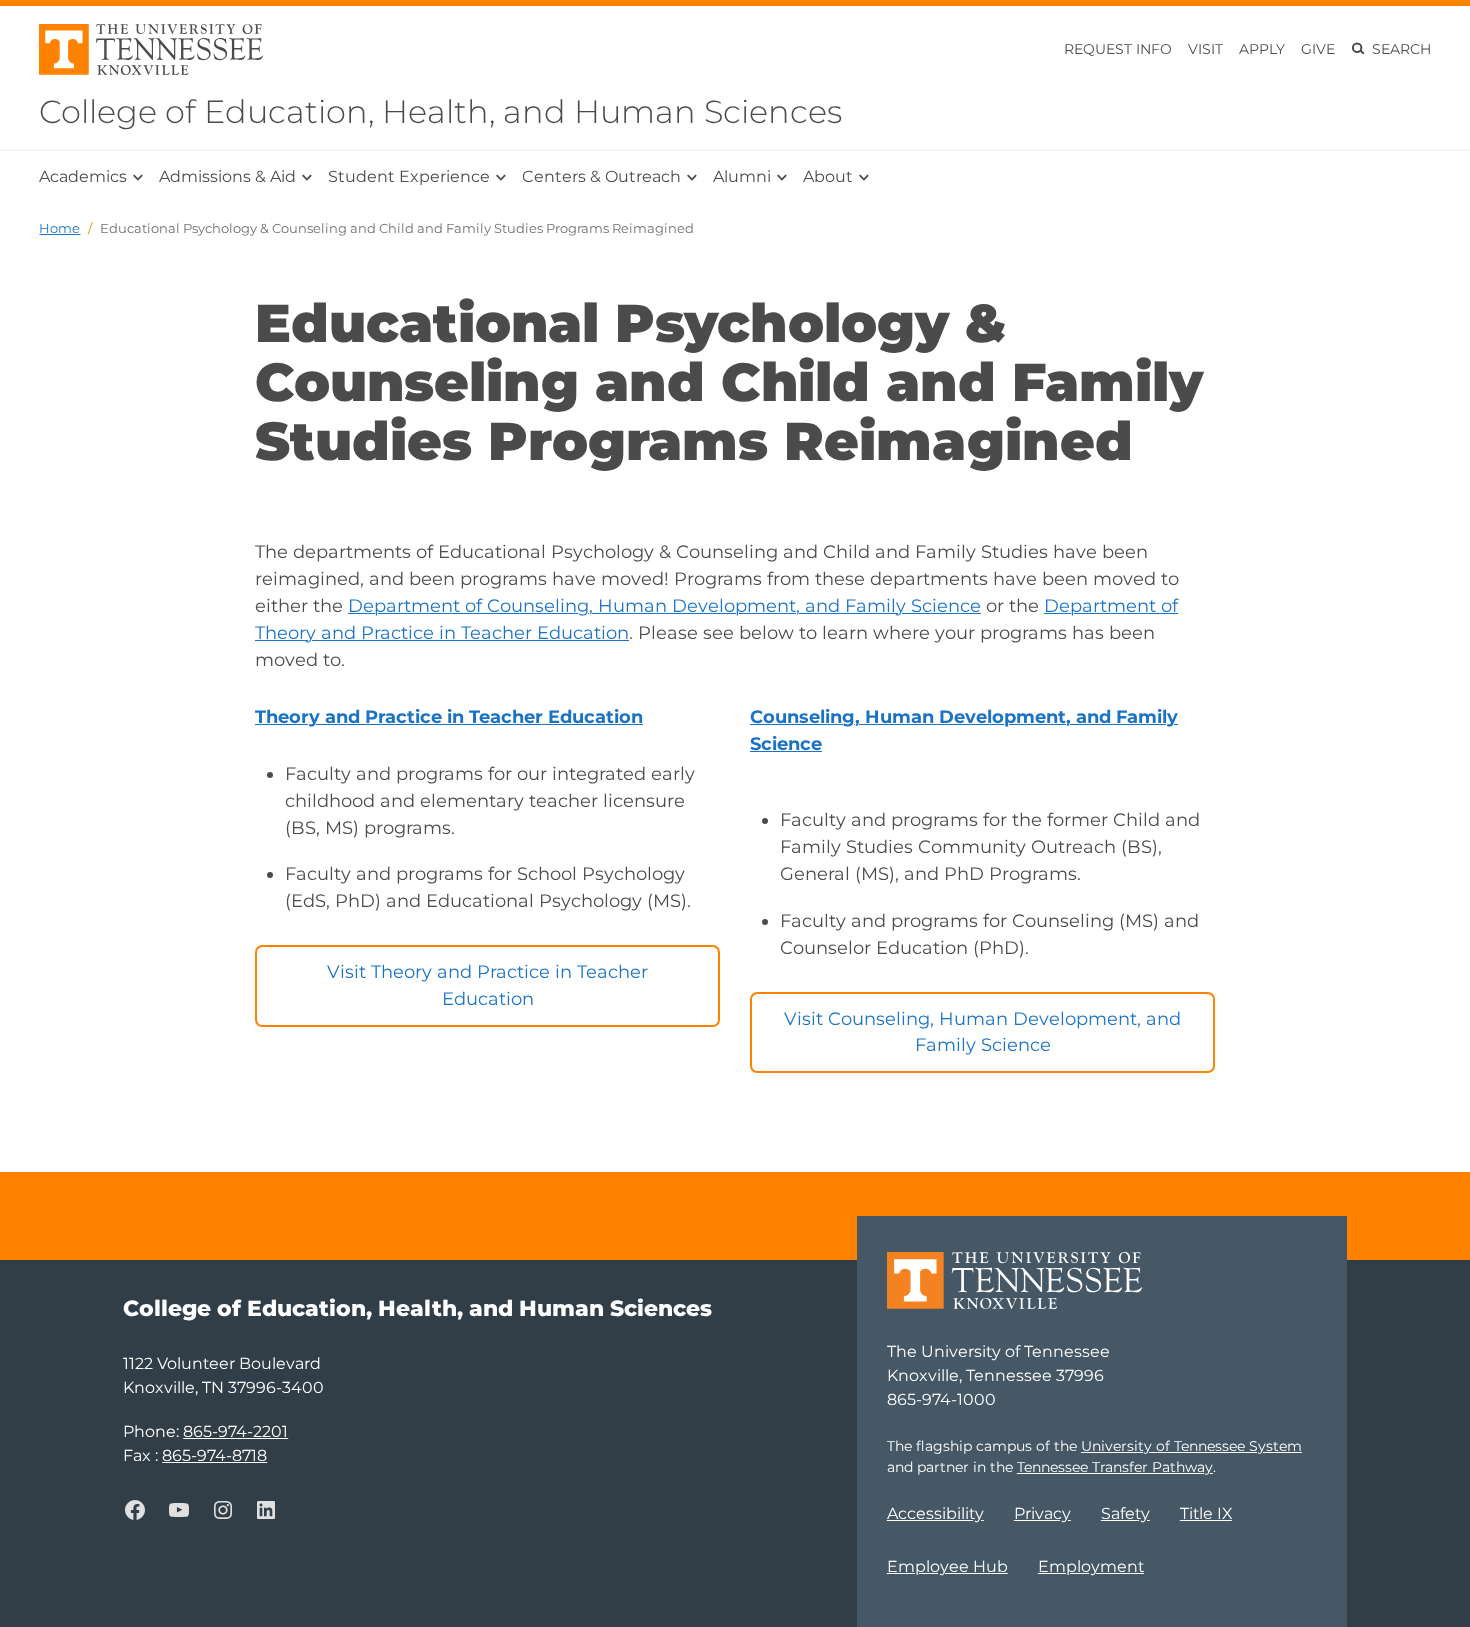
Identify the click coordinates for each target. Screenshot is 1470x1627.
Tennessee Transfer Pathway (1115, 1467)
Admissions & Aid (227, 176)
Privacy (1042, 1513)
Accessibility (935, 1513)
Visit (1205, 49)
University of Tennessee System (1191, 1446)
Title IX (1206, 1513)
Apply (1262, 49)
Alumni (742, 176)
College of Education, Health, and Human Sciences (440, 111)
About (828, 176)
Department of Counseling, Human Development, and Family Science (664, 606)
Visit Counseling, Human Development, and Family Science (982, 1032)
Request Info (1118, 49)
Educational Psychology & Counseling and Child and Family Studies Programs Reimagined (397, 228)
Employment (1091, 1566)
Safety (1125, 1513)
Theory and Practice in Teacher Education (449, 717)
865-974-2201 (235, 1431)
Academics (83, 176)
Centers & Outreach (601, 176)
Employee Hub (947, 1566)
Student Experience (409, 176)
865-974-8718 (214, 1455)
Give (1318, 49)
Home (59, 228)
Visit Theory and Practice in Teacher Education (487, 985)
